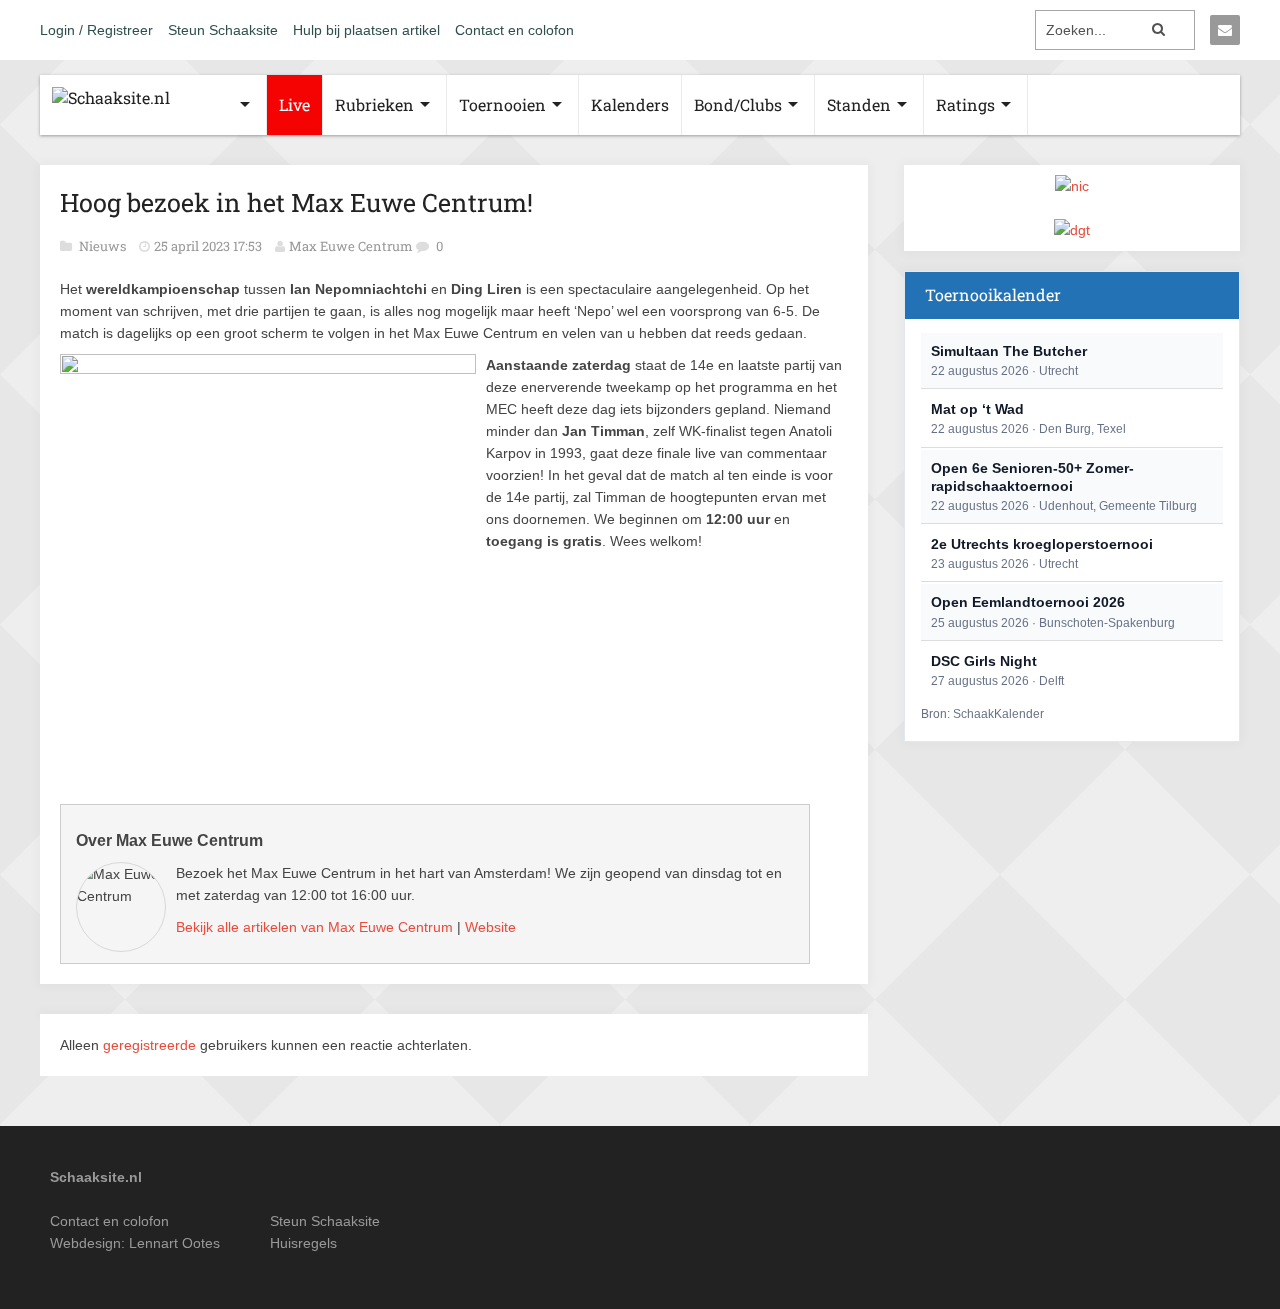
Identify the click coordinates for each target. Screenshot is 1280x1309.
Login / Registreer (96, 30)
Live (294, 104)
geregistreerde (151, 1045)
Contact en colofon (514, 30)
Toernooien (502, 104)
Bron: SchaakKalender (982, 714)
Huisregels (303, 1243)
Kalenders (630, 104)
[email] (1225, 30)
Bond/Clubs (738, 104)
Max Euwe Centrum (351, 246)
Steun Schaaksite (223, 30)
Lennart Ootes (174, 1243)
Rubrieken (374, 104)
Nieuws (104, 246)
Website (490, 927)
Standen (859, 104)
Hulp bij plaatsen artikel (366, 30)
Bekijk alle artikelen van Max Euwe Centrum (314, 927)
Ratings (965, 104)
